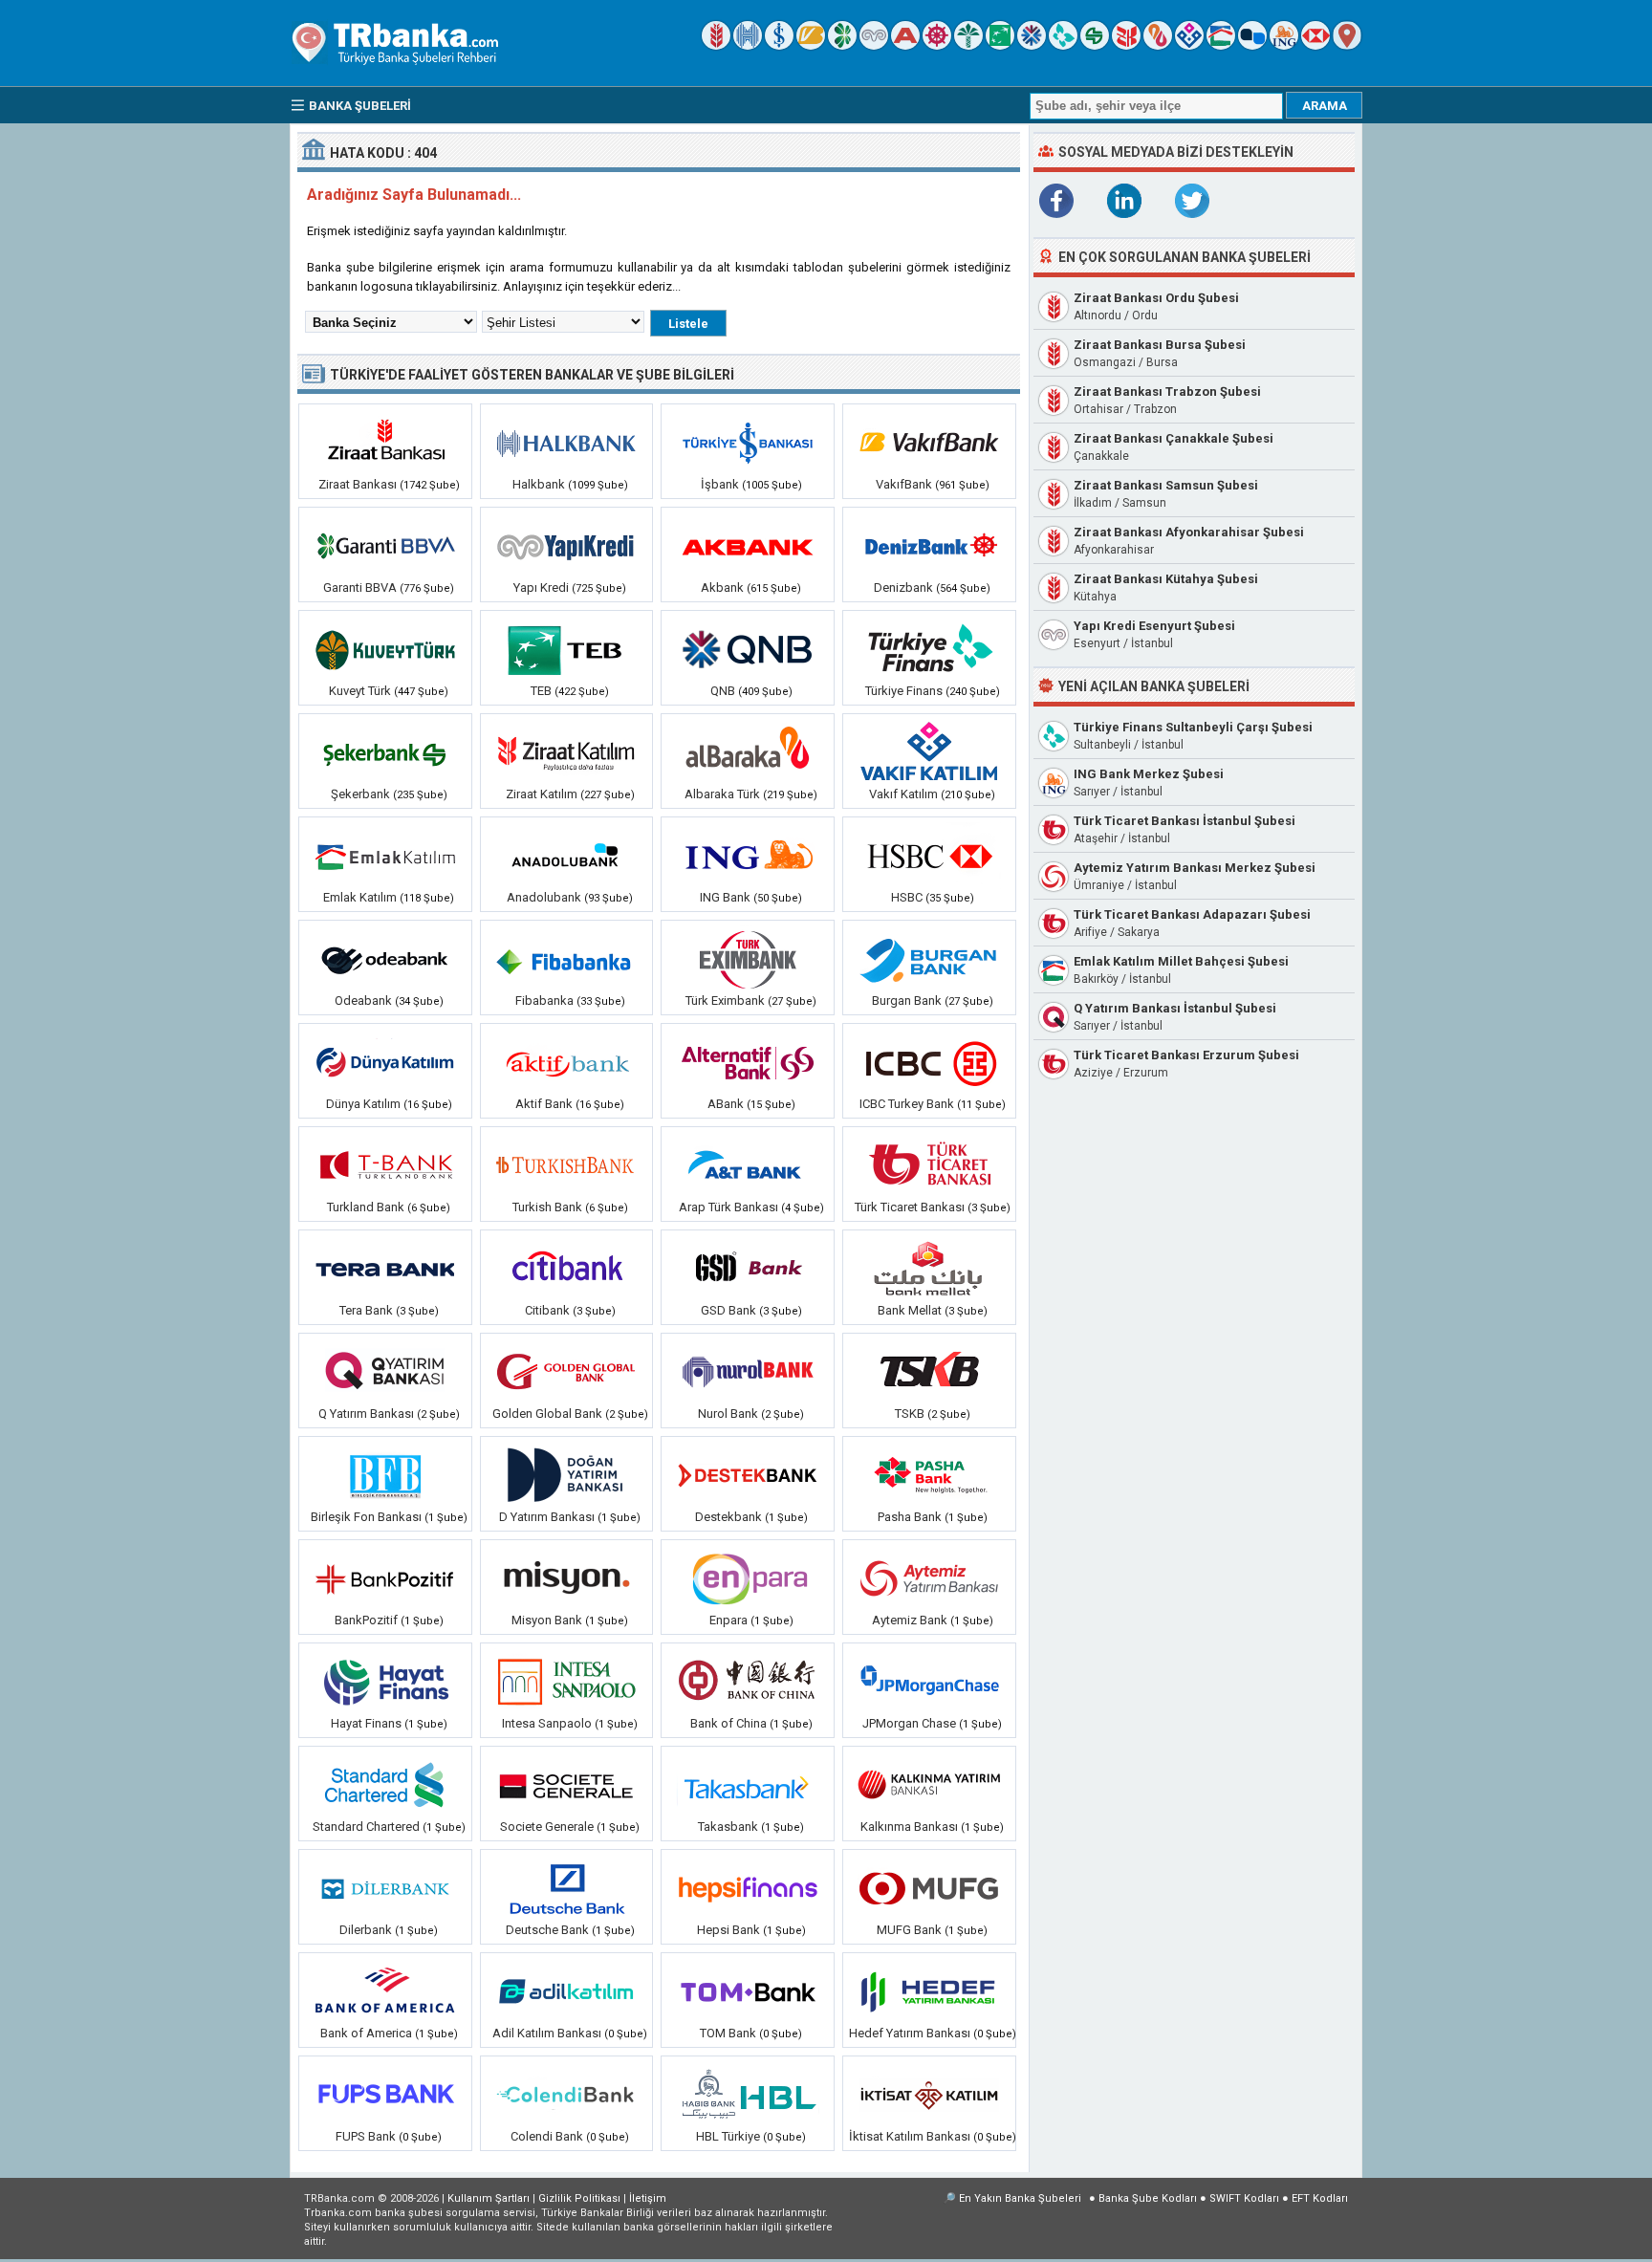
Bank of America (366, 2033)
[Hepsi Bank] (748, 1888)
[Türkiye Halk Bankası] (748, 45)
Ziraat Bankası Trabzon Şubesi (1167, 391)
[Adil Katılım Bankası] (567, 1991)
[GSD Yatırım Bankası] (748, 1269)
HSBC (907, 897)
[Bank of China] (748, 1682)
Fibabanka (544, 1000)
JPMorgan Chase (909, 1723)
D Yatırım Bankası (547, 1517)
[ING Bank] (1284, 45)
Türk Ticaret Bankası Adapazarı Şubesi (1192, 914)
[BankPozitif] (385, 1578)
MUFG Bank (909, 1930)
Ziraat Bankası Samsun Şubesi (1166, 485)
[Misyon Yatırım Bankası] (567, 1578)
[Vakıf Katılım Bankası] (1189, 45)
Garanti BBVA (360, 587)
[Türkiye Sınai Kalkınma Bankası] (929, 1372)
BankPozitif (366, 1620)
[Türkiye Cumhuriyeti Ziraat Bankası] (716, 45)
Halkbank (539, 484)
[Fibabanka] (567, 959)
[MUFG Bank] (929, 1888)
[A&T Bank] (748, 1165)
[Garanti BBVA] (842, 45)
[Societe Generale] (567, 1785)
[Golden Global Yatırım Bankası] (567, 1372)
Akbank (722, 587)
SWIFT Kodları (1244, 2198)
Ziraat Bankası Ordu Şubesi (1156, 298)
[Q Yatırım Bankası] (385, 1372)
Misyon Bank (547, 1620)
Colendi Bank (547, 2136)
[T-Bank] (385, 1165)
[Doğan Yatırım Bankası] (567, 1475)
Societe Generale (547, 1827)
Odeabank (363, 1000)
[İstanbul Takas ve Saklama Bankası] (748, 1785)
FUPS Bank (366, 2136)
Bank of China (728, 1723)
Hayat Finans (366, 1723)
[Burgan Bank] (929, 959)
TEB (541, 691)
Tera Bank (366, 1310)
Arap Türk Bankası (728, 1207)
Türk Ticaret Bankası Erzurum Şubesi (1186, 1055)
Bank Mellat (910, 1310)
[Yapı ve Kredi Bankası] (874, 45)
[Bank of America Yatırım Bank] (385, 1991)
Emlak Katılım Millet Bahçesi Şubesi (1181, 961)
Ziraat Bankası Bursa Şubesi (1160, 345)
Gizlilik (579, 2198)
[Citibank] (567, 1269)
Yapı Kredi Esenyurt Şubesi (1154, 626)
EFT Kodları (1320, 2198)
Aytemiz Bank (910, 1620)
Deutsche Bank (547, 1930)
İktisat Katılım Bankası (910, 2136)
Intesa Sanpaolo (547, 1723)
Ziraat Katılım (542, 794)
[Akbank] (905, 45)
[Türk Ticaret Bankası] (929, 1165)
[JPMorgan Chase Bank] (929, 1682)
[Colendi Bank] (567, 2095)
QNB (723, 691)
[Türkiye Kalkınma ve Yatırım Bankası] (929, 1785)
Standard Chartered (366, 1827)
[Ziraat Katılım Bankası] (1126, 45)
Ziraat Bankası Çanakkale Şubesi (1174, 438)
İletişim (648, 2198)
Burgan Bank (907, 1000)
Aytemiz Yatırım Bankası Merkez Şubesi (1195, 868)
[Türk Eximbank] (748, 959)
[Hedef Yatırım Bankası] (929, 1991)
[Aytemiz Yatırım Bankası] (929, 1578)
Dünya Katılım (363, 1104)
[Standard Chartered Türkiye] (385, 1785)
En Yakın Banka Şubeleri (1020, 2198)
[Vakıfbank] (811, 45)
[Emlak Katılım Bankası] (1221, 45)
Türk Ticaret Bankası (910, 1207)
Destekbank (728, 1517)
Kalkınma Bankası (909, 1827)
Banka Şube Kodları (1148, 2198)
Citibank (547, 1310)
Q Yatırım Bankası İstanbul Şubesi (1175, 1008)
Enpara (728, 1620)
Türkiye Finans (904, 691)
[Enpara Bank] (748, 1578)
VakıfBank (904, 484)
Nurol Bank (728, 1414)
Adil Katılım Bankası (547, 2033)
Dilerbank (366, 1930)
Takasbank (728, 1827)
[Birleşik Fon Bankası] (385, 1475)
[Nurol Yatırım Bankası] (748, 1372)
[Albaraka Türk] (1158, 45)
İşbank (720, 484)
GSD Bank (728, 1310)
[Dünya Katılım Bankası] (385, 1062)
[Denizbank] (937, 45)
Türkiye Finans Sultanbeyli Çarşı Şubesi (1193, 727)
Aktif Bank (544, 1104)
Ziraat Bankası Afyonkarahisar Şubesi (1189, 532)
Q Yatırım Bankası (366, 1414)
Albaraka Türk (722, 794)
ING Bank (725, 897)
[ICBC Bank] (929, 1062)
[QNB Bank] (1032, 45)
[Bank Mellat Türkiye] (929, 1269)
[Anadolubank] (1252, 45)
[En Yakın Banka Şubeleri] (1347, 45)
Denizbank (903, 587)
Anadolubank (544, 897)
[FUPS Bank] (385, 2095)
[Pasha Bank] (929, 1475)
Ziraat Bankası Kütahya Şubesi (1166, 579)
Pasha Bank (910, 1517)
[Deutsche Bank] (567, 1888)
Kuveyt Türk (360, 691)
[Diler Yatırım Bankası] (385, 1888)
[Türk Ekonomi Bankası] (1000, 45)
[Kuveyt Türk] (968, 45)
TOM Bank (728, 2033)
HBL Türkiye (728, 2136)
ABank (726, 1104)
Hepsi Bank (728, 1930)
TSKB (910, 1414)
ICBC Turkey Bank (907, 1104)
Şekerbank (360, 794)
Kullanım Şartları (489, 2198)
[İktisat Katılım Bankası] (929, 2095)
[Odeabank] (385, 959)
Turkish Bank (547, 1207)
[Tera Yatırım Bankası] (385, 1269)
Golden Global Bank (547, 1414)
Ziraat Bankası (358, 484)
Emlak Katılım (360, 897)
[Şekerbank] (1095, 45)
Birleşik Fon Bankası (366, 1517)
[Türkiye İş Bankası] (779, 45)
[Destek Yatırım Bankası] (748, 1475)
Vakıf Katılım (903, 794)
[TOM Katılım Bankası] (748, 1991)
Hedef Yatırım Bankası (910, 2033)
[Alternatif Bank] (748, 1062)
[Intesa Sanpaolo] (567, 1682)
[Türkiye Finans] (1063, 45)
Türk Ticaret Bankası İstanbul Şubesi (1185, 821)
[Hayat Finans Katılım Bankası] (385, 1682)
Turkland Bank (366, 1207)
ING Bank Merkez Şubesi (1149, 774)
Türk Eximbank (727, 1000)
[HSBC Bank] (1315, 45)
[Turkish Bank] (567, 1165)
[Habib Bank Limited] (748, 2095)
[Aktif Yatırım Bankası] (567, 1062)
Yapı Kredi (541, 587)
